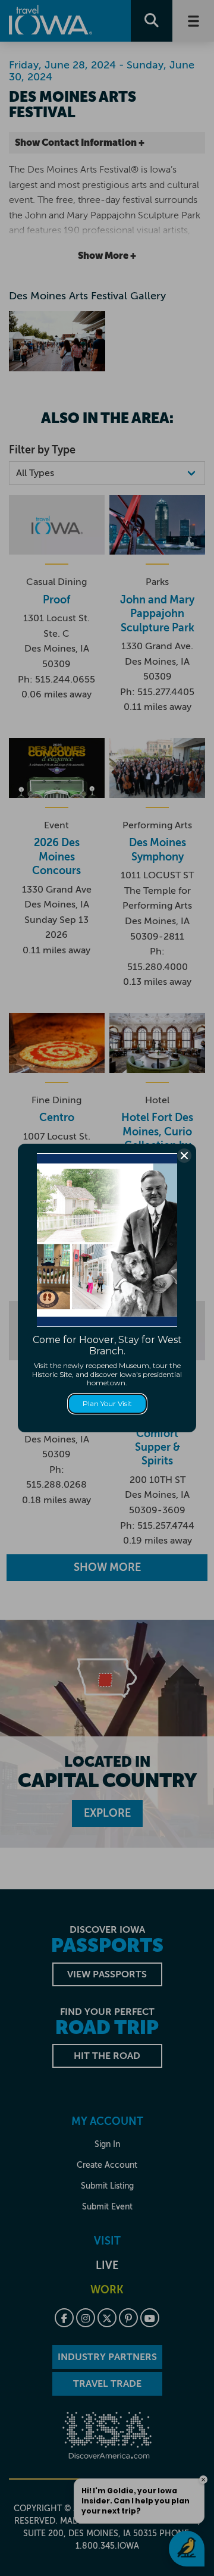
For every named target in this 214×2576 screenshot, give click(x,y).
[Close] (184, 1156)
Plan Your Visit (107, 1403)
